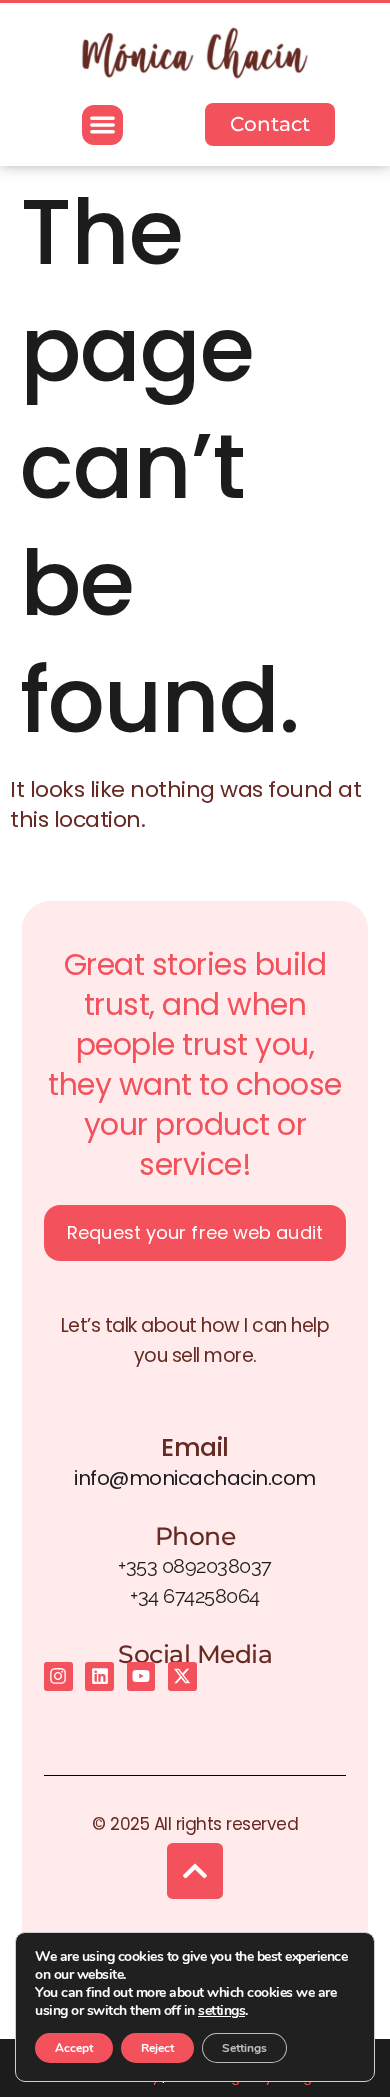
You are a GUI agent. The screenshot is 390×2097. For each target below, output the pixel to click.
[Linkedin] (99, 1676)
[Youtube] (141, 1676)
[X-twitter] (182, 1676)
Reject (157, 2048)
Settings (244, 2048)
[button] (102, 125)
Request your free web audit (195, 1232)
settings (221, 2011)
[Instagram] (58, 1676)
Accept (74, 2048)
